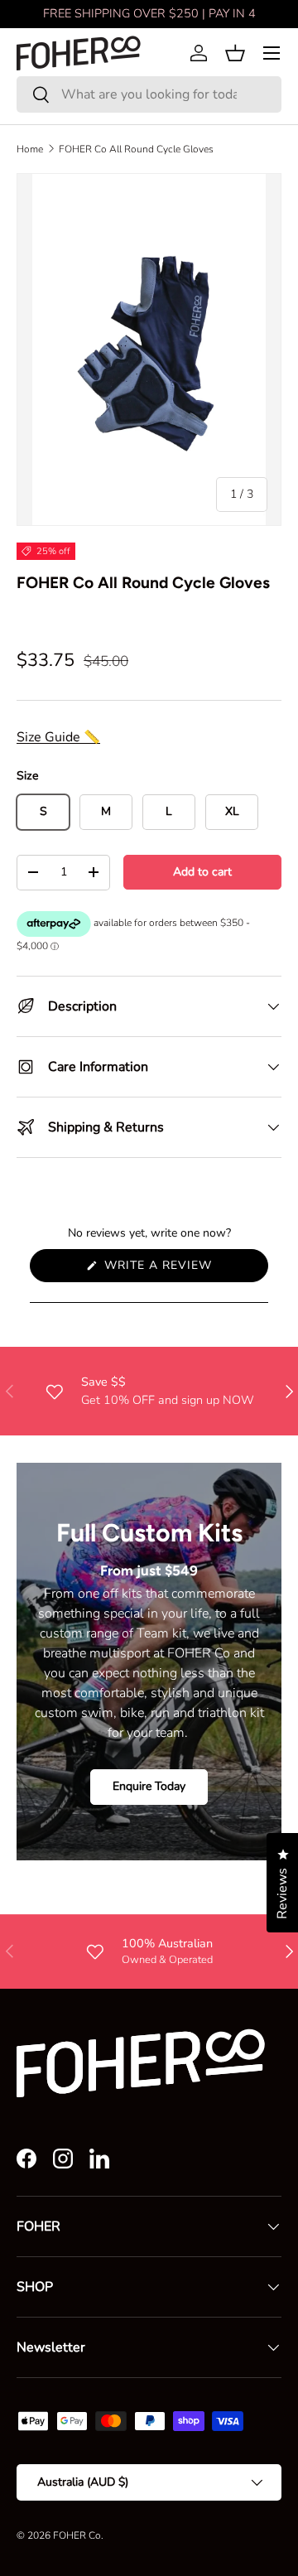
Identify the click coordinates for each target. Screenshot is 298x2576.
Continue (79, 1326)
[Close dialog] (281, 1193)
